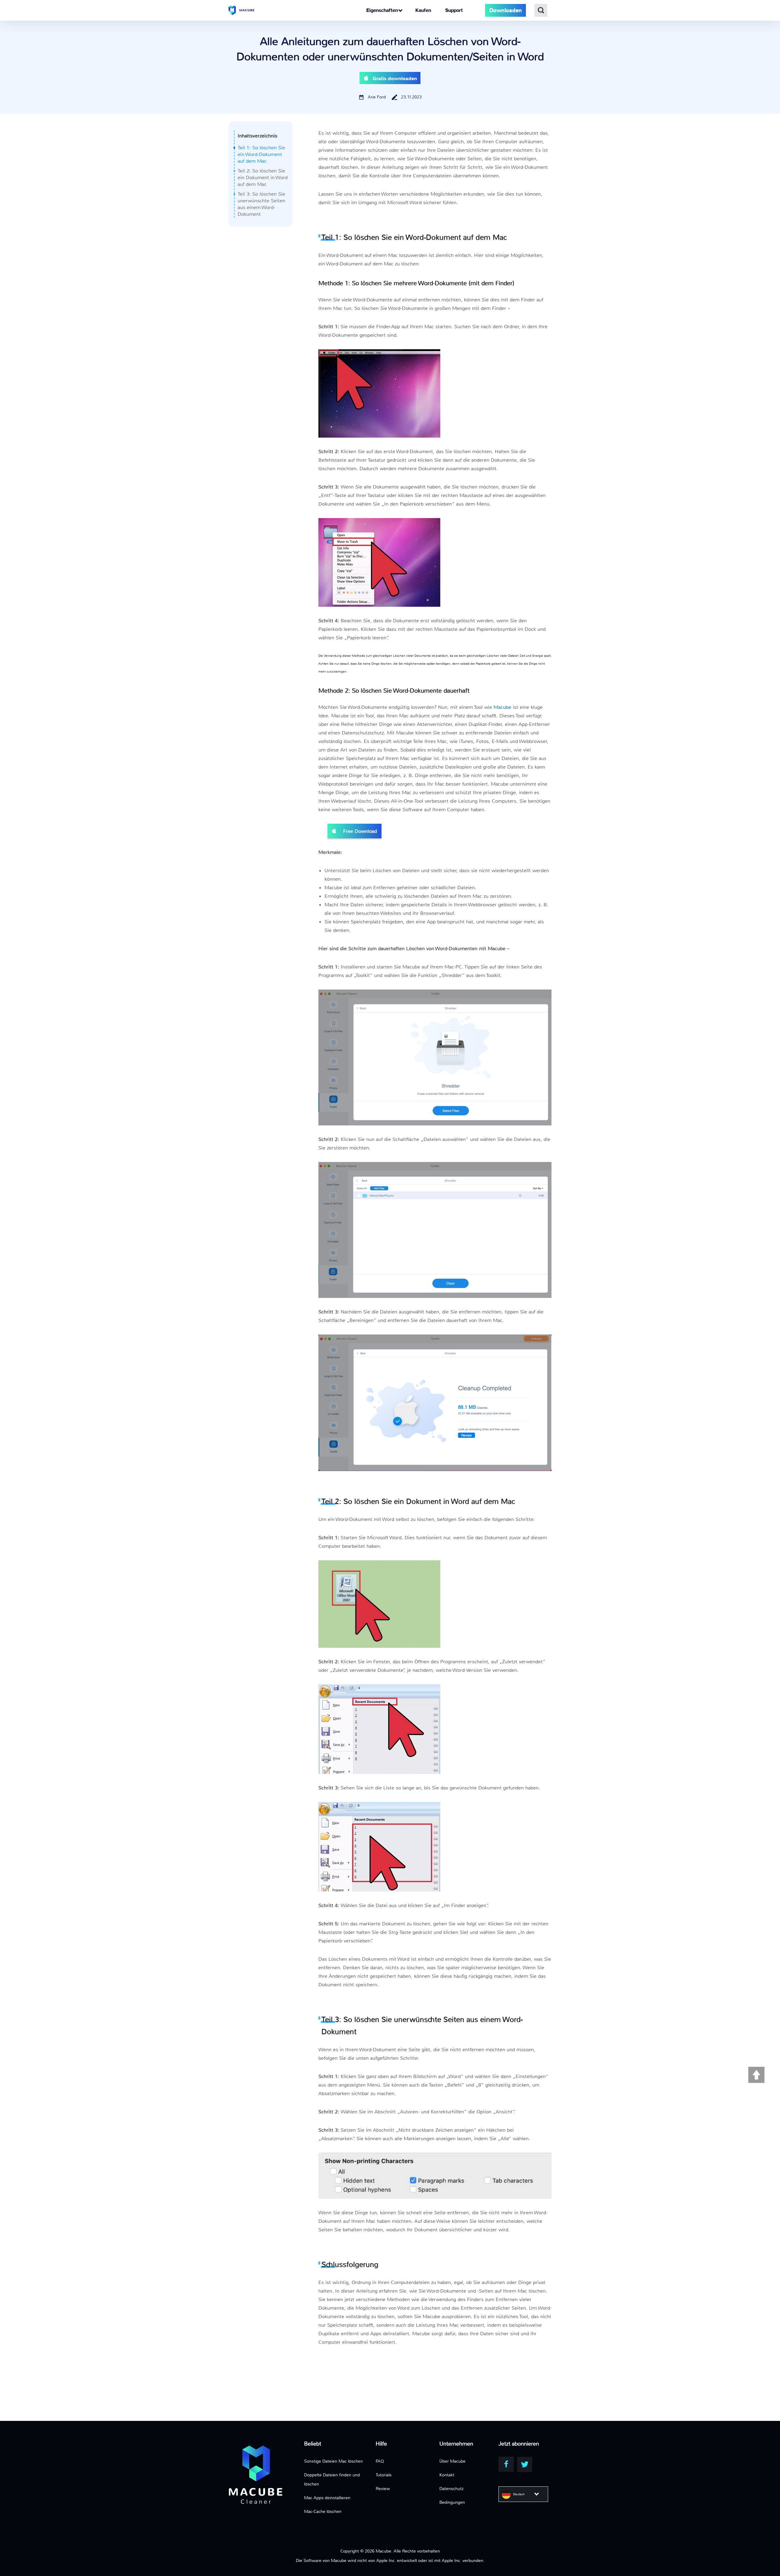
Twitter (525, 2464)
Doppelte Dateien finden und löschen (332, 2479)
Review (383, 2489)
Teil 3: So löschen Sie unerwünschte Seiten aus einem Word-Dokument (261, 204)
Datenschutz (451, 2489)
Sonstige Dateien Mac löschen (333, 2461)
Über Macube (452, 2461)
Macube (502, 707)
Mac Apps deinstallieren (327, 2498)
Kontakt (447, 2475)
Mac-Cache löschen (323, 2511)
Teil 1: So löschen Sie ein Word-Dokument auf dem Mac (261, 154)
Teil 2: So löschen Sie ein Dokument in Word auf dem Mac (263, 178)
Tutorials (384, 2475)
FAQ (380, 2461)
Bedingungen (452, 2502)
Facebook (506, 2464)
